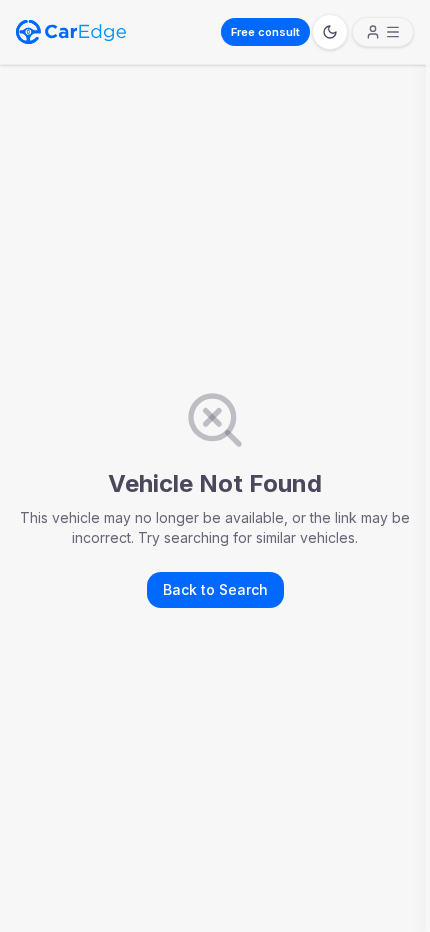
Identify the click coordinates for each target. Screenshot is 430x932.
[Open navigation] (383, 32)
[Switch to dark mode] (330, 32)
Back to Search (215, 589)
